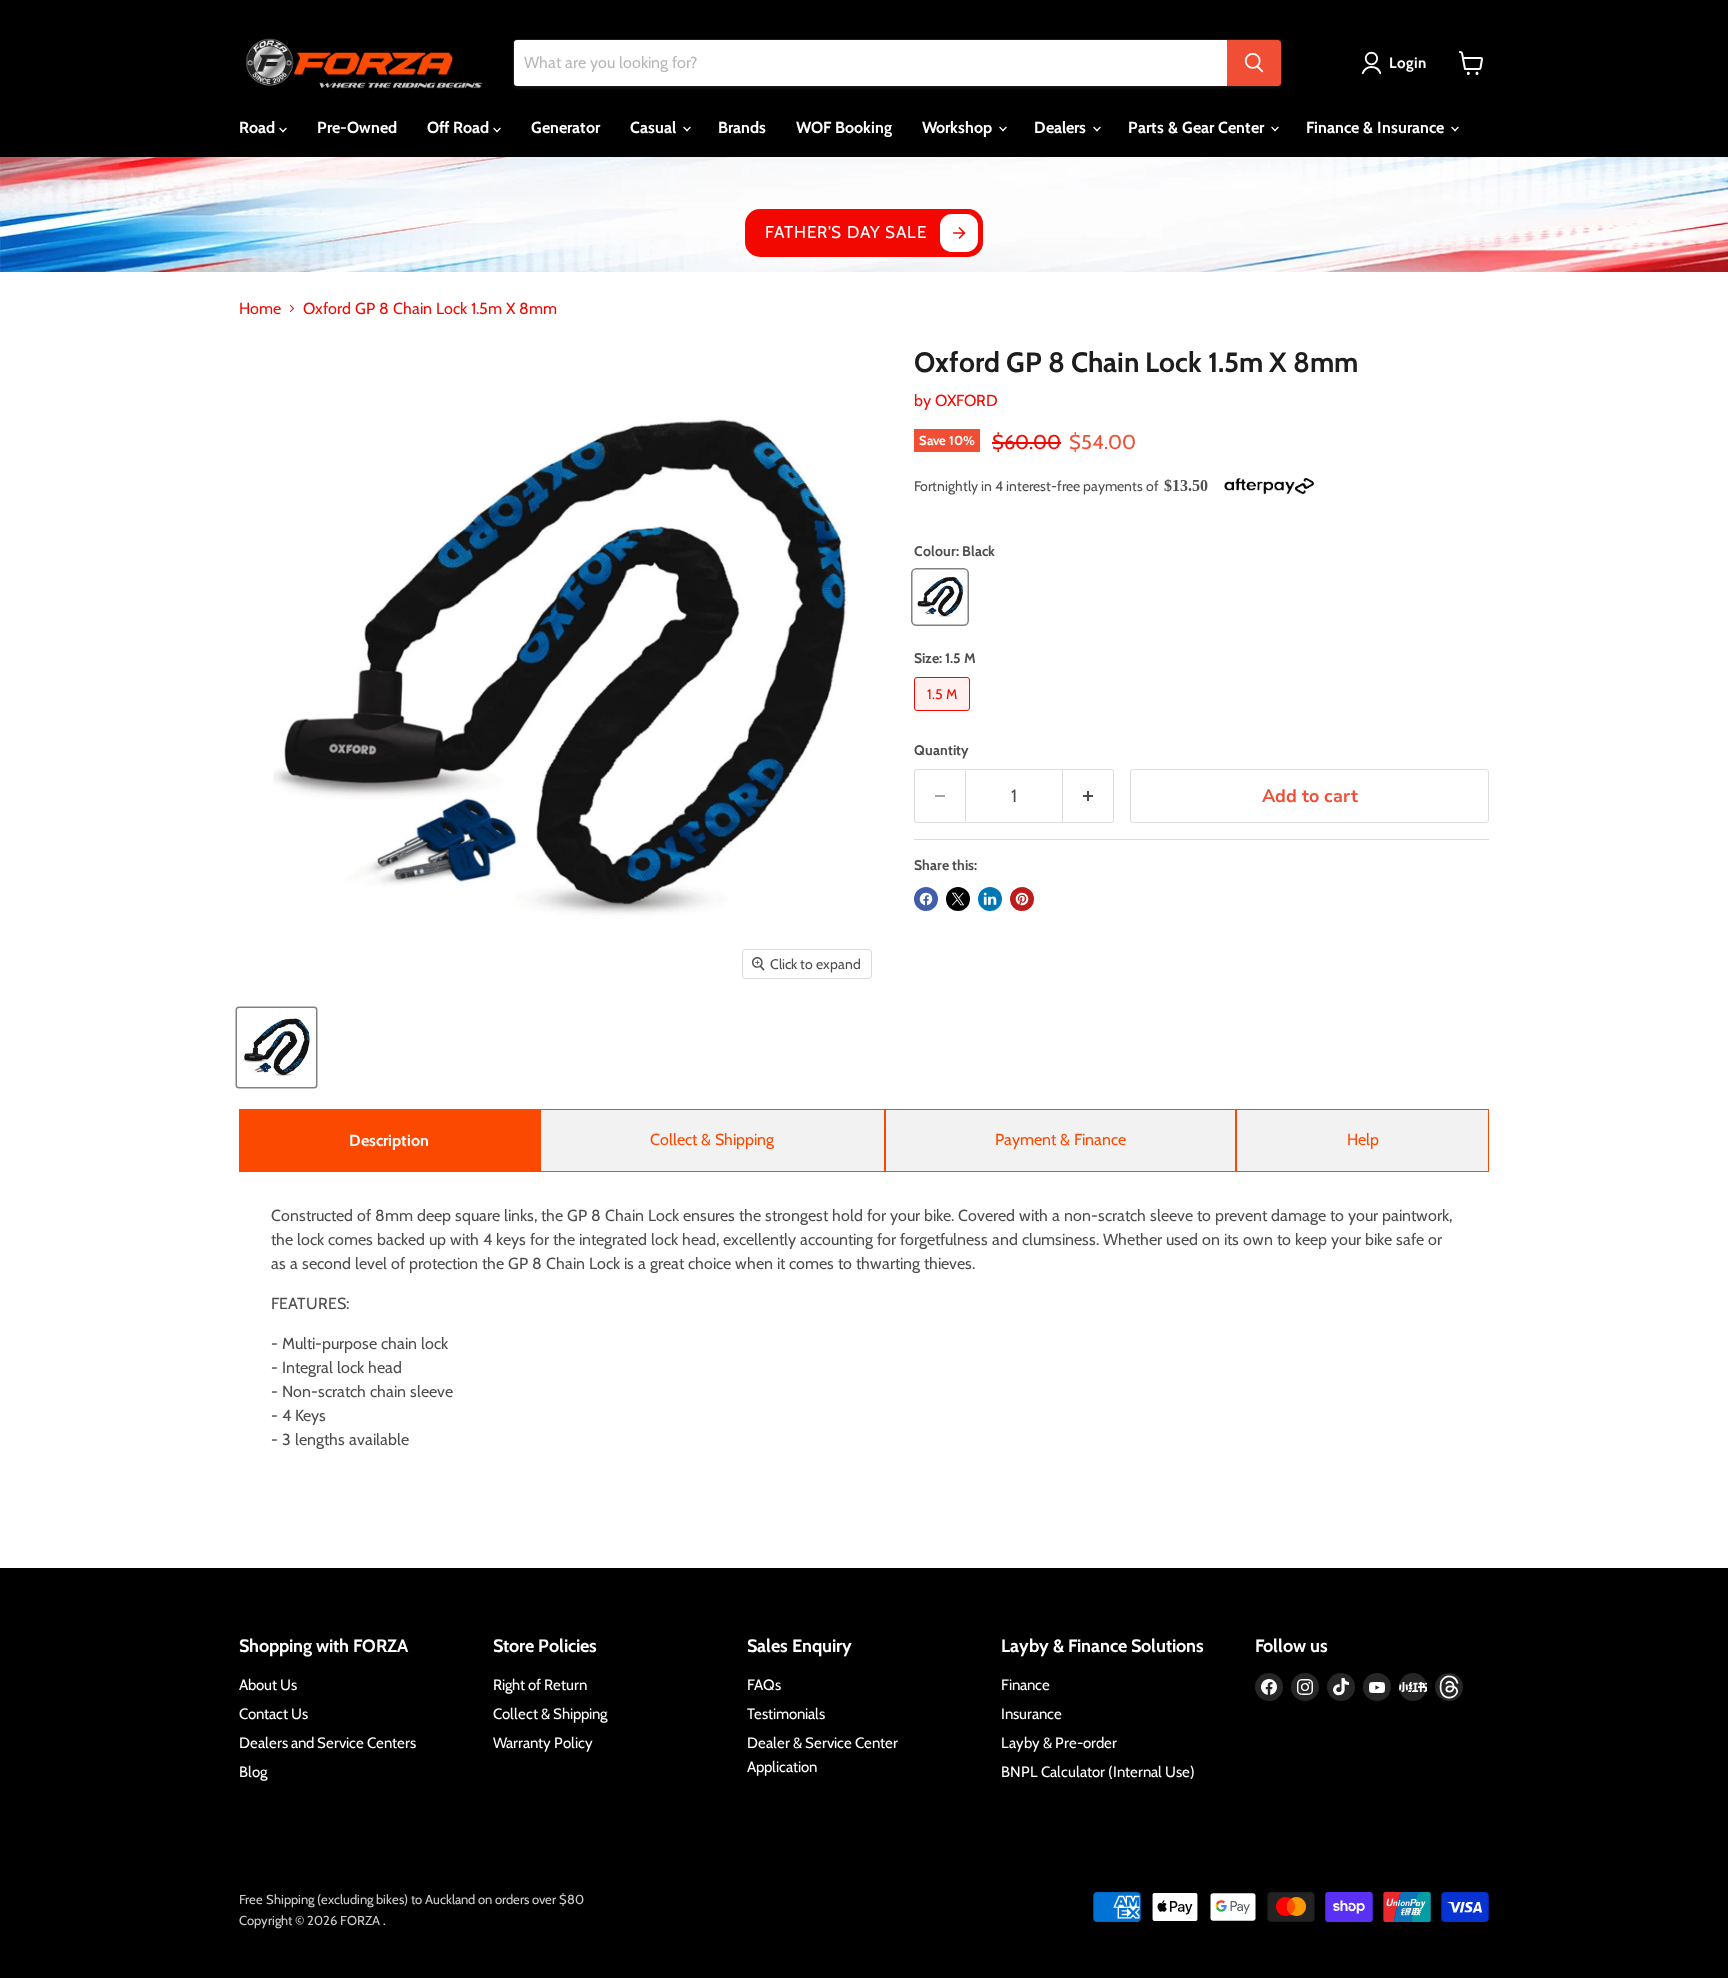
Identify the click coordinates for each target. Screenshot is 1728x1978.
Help (1363, 1139)
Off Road (460, 127)
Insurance (1031, 1714)
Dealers (1062, 127)
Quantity (941, 750)
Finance (1025, 1685)
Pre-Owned (357, 127)
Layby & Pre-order (1059, 1743)
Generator (565, 127)
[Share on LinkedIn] (990, 899)
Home (260, 309)
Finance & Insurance (1377, 127)
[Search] (1254, 63)
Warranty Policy (543, 1743)
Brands (742, 127)
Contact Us (273, 1714)
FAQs (764, 1685)
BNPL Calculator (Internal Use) (1098, 1772)
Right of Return (540, 1685)
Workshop (959, 127)
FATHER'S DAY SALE (845, 232)
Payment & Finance (1060, 1139)
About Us (268, 1685)
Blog (253, 1772)
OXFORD (966, 400)
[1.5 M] (944, 715)
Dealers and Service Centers (327, 1743)
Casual (655, 127)
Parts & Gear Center (1198, 127)
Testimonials (786, 1714)
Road (259, 127)
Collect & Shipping (712, 1139)
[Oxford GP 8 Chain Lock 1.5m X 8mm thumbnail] (276, 1047)
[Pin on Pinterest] (1022, 899)
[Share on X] (958, 899)
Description (389, 1140)
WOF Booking (844, 127)
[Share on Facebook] (926, 899)
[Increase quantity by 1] (1088, 796)
